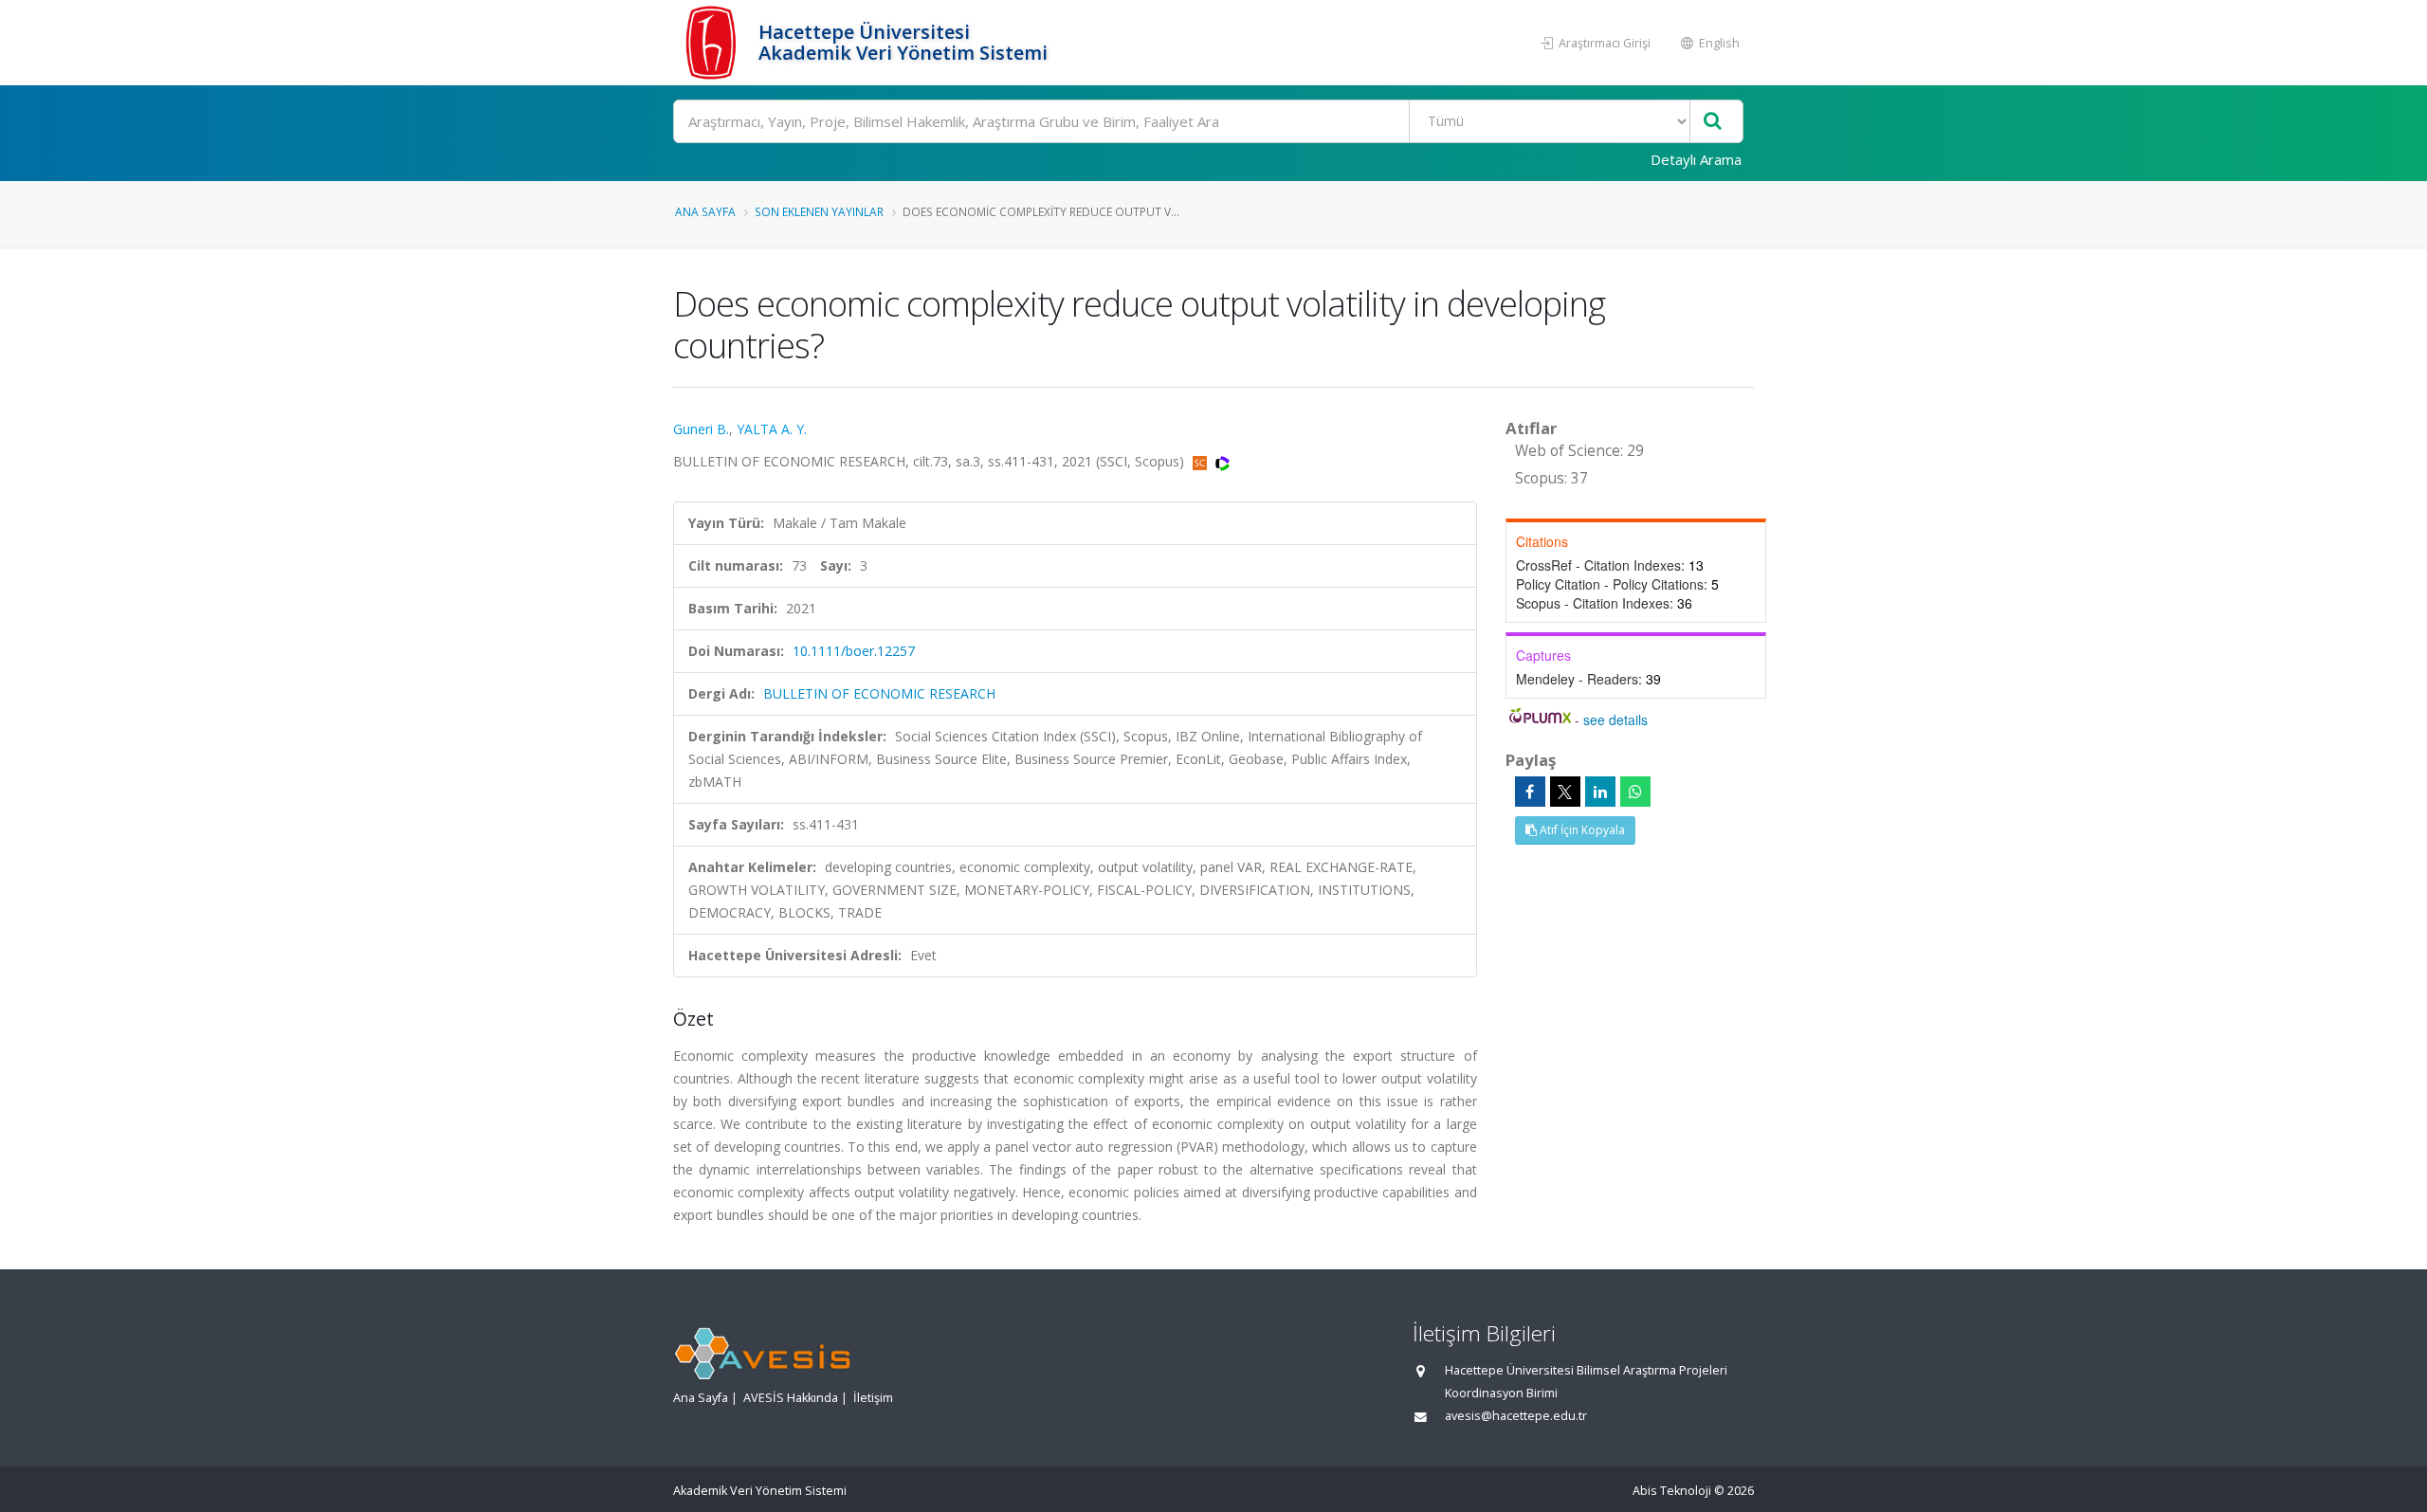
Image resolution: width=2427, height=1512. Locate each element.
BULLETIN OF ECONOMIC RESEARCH (879, 693)
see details (1615, 720)
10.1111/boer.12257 (854, 651)
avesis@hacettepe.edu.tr (1516, 1416)
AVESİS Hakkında (791, 1398)
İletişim (873, 1398)
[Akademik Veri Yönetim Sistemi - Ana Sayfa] (713, 43)
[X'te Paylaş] (1565, 792)
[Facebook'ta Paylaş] (1530, 792)
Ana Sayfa (705, 211)
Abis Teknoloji (1672, 1491)
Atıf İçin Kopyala (1581, 830)
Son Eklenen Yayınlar (819, 211)
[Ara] (1713, 122)
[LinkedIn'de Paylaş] (1600, 792)
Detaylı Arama (1696, 159)
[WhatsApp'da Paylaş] (1635, 792)
